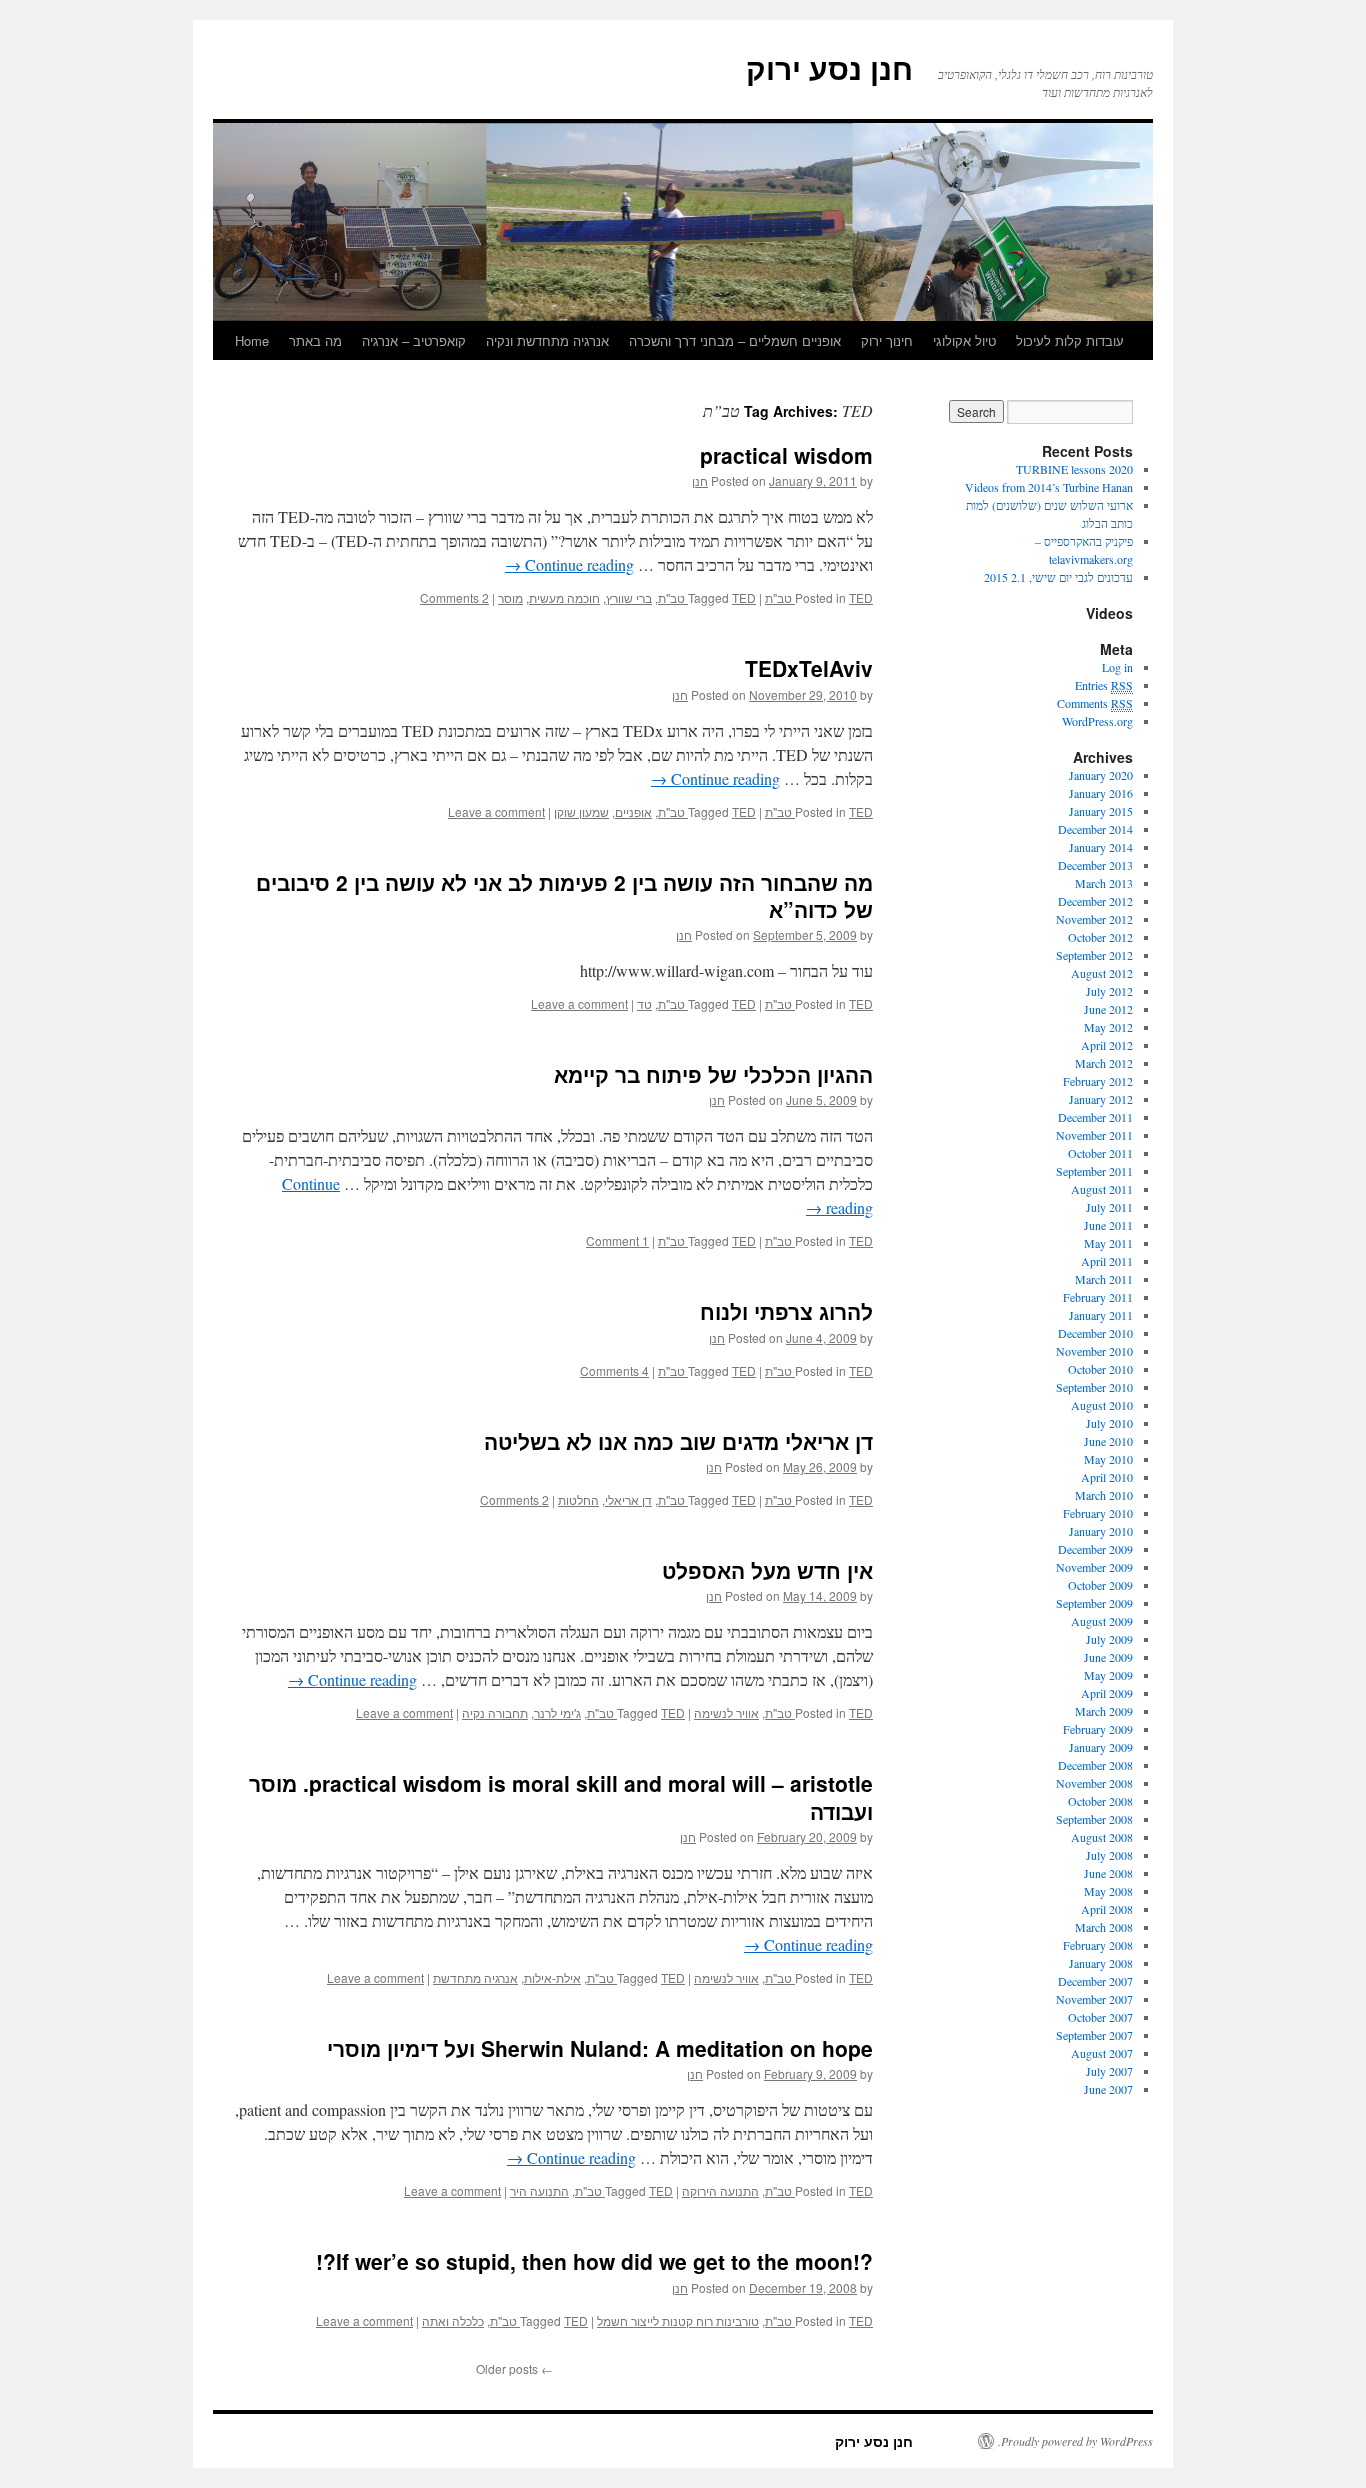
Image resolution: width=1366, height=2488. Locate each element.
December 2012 (1095, 901)
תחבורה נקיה (495, 1712)
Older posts (514, 2368)
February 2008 (1098, 1945)
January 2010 (1101, 1531)
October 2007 (1100, 2017)
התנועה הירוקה (720, 2190)
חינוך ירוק (887, 340)
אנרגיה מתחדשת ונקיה (547, 340)
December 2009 (1095, 1549)
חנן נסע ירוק (829, 67)
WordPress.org (1097, 721)
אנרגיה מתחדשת (475, 1977)
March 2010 (1104, 1495)
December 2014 (1095, 829)
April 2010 (1107, 1477)
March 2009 (1104, 1711)
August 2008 (1102, 1837)
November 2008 (1094, 1783)
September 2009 (1094, 1603)
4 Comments (614, 1370)
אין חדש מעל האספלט (767, 1570)
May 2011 (1108, 1243)
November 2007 (1094, 1999)
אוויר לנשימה (726, 1712)
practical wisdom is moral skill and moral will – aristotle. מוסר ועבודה (561, 1796)
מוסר (510, 597)
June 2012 (1108, 1009)
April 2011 (1107, 1261)
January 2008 (1101, 1963)
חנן (700, 480)
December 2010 (1095, 1333)
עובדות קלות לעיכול (1070, 340)
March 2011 (1104, 1279)
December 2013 (1095, 865)
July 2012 (1109, 991)
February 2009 (1098, 1729)
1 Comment (617, 1240)
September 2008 (1094, 1819)
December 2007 (1095, 1981)
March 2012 (1104, 1063)
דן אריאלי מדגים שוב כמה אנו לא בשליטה (678, 1441)
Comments (1095, 703)
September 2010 (1094, 1387)
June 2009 (1108, 1657)
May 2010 (1108, 1459)
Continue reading (569, 564)
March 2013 (1104, 883)
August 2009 (1102, 1621)
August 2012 (1102, 973)
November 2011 (1094, 1135)
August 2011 (1102, 1189)
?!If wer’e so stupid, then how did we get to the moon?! (594, 2261)
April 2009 (1107, 1693)
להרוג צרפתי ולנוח (786, 1311)
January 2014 (1101, 847)
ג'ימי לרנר (557, 1712)
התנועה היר (539, 2190)
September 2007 (1094, 2035)
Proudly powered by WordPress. (1075, 2441)
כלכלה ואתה (453, 2320)
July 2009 (1109, 1639)
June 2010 (1108, 1441)
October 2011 (1100, 1153)
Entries (1104, 685)
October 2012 (1100, 937)
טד (644, 1003)
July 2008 (1109, 1855)
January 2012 (1101, 1099)
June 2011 (1108, 1225)
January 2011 (1101, 1315)
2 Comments (454, 597)
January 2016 (1101, 793)
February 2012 (1098, 1081)
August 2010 (1102, 1405)
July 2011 (1109, 1207)
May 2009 (1108, 1675)
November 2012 (1094, 919)
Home (252, 340)
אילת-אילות (552, 1977)
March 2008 (1104, 1927)
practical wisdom (786, 455)
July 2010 (1109, 1423)
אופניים (633, 811)
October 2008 (1100, 1801)
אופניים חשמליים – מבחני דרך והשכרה (735, 340)
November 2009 (1094, 1567)
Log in (1117, 667)
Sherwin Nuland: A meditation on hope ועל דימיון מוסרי (600, 2048)
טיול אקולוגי (964, 340)
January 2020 (1101, 775)
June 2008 (1108, 1873)
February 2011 (1098, 1297)
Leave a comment (496, 811)
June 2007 (1108, 2089)
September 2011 (1094, 1171)
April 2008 (1107, 1909)
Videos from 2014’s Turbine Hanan (1049, 487)
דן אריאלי (628, 1499)
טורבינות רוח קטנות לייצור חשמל (678, 2320)
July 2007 (1109, 2071)
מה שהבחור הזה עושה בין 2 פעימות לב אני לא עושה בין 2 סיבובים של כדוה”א (564, 895)
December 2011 (1095, 1117)
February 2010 (1098, 1513)
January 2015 (1101, 811)
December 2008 (1095, 1765)
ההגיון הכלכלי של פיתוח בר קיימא (713, 1074)
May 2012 (1108, 1027)
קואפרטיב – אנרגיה (414, 340)
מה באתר (315, 340)
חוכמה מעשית (564, 597)
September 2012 (1094, 955)
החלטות (578, 1499)
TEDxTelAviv (809, 668)
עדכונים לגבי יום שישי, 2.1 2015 (1058, 577)
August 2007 (1102, 2053)
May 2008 (1108, 1891)
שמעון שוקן (581, 811)
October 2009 (1100, 1585)
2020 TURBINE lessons (1074, 469)
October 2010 (1100, 1369)
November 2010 (1094, 1351)
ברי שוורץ (629, 597)
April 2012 (1107, 1045)
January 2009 (1101, 1747)
